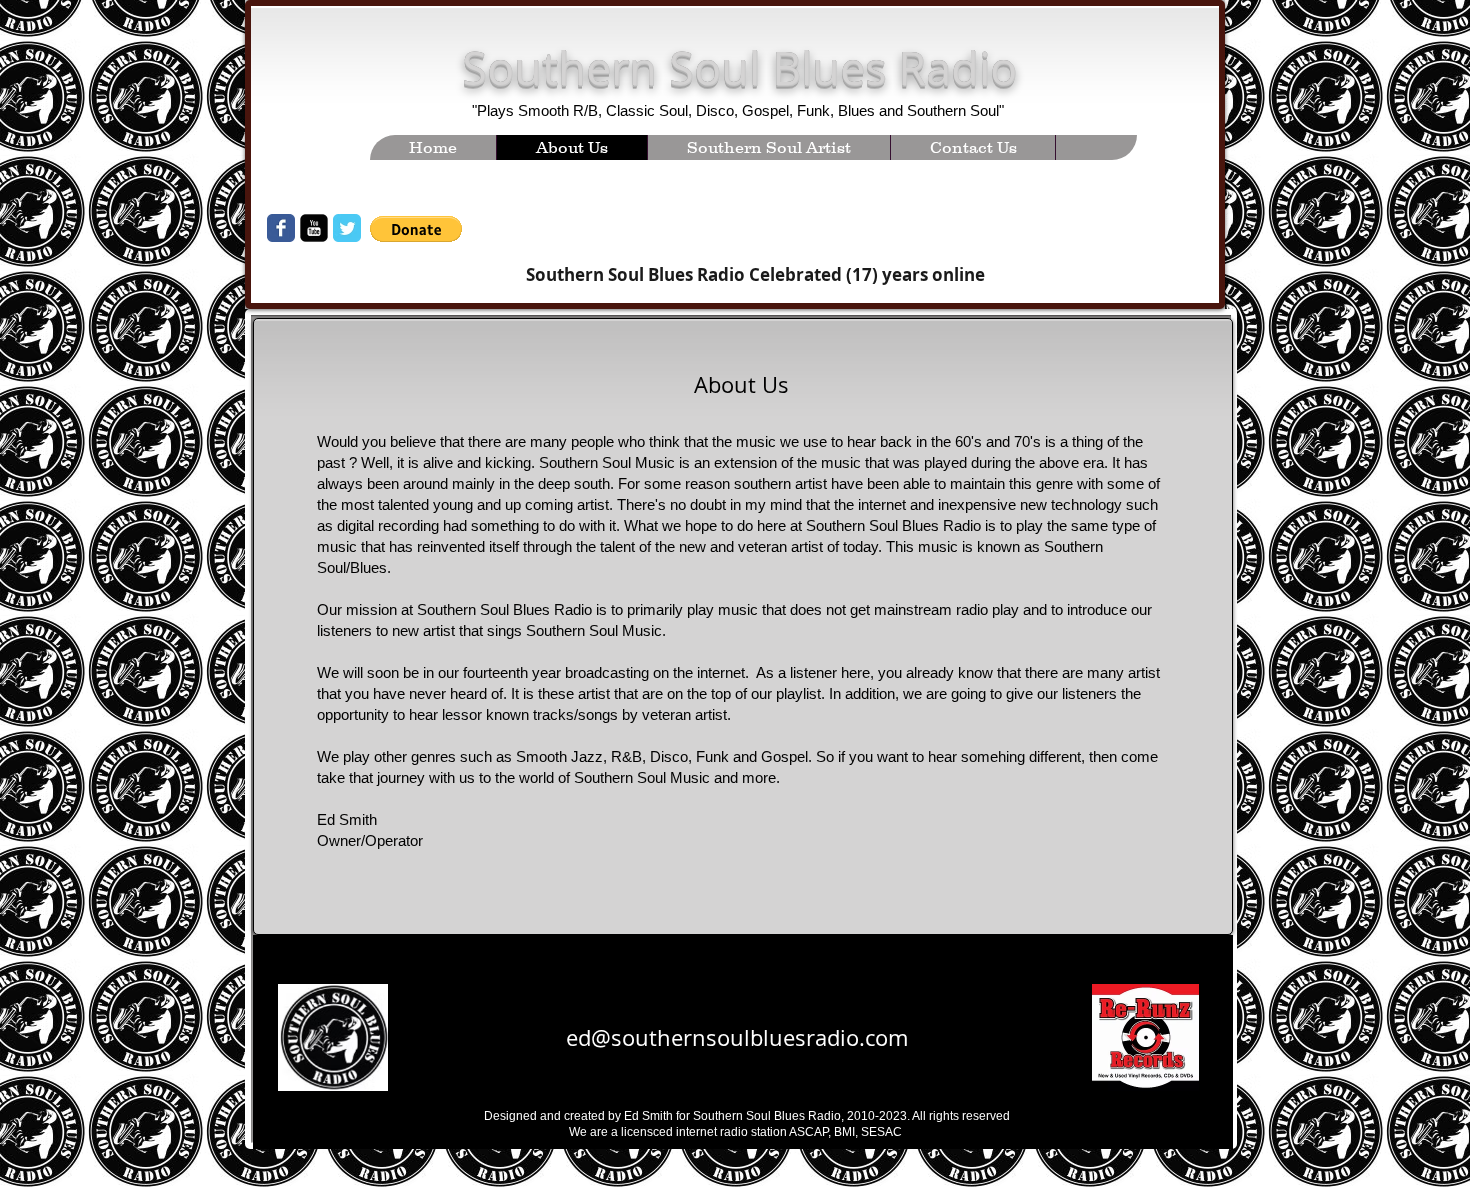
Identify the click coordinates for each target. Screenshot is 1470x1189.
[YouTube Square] (314, 228)
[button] (416, 229)
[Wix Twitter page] (347, 228)
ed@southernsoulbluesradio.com (737, 1037)
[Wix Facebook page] (281, 228)
